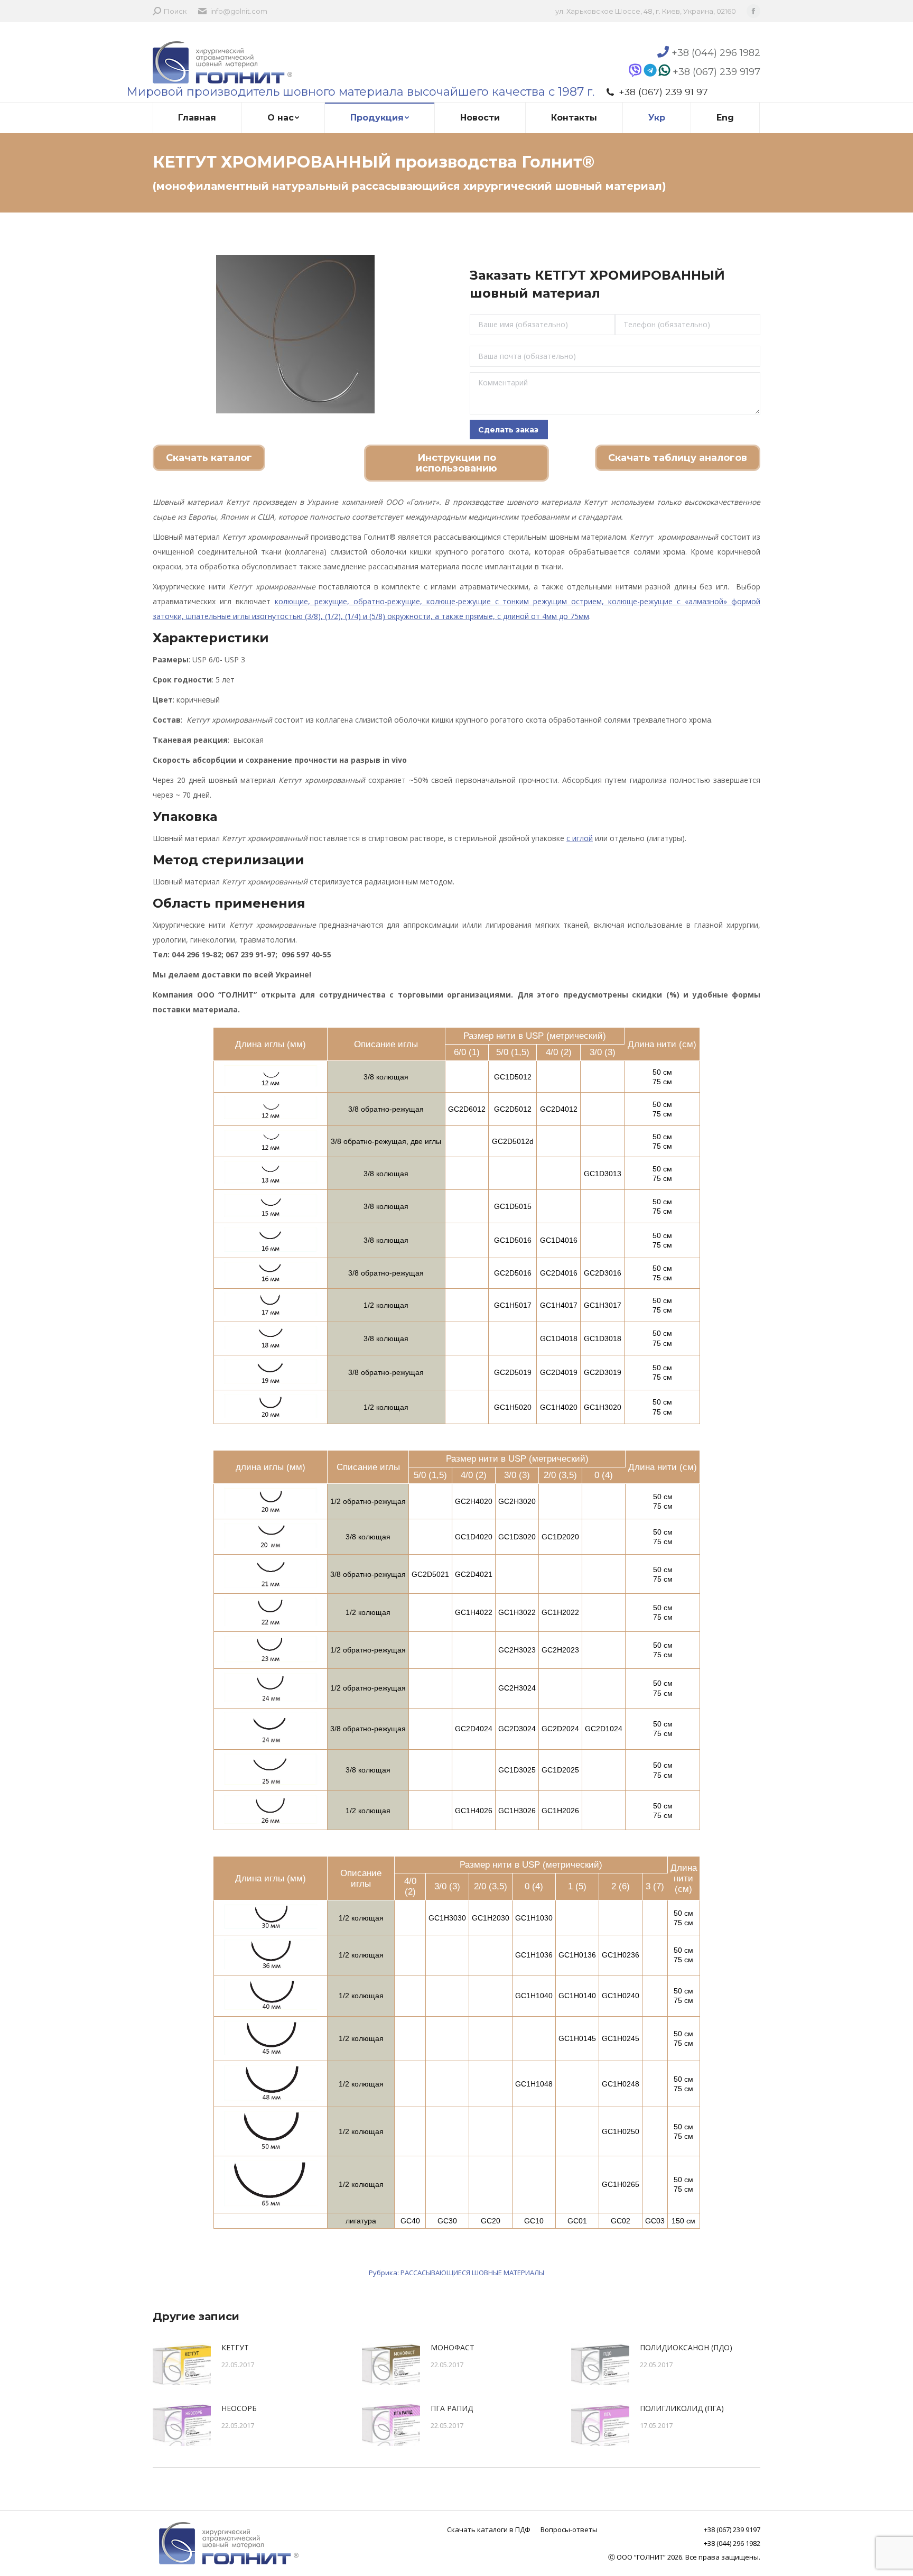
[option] (295, 334)
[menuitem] (197, 118)
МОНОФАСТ (453, 2347)
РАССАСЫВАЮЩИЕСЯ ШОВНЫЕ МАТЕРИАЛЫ (472, 2273)
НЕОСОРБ (239, 2408)
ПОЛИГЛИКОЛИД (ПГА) (682, 2408)
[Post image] (182, 2364)
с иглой (580, 838)
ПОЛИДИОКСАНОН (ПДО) (686, 2347)
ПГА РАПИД (452, 2408)
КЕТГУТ (235, 2347)
